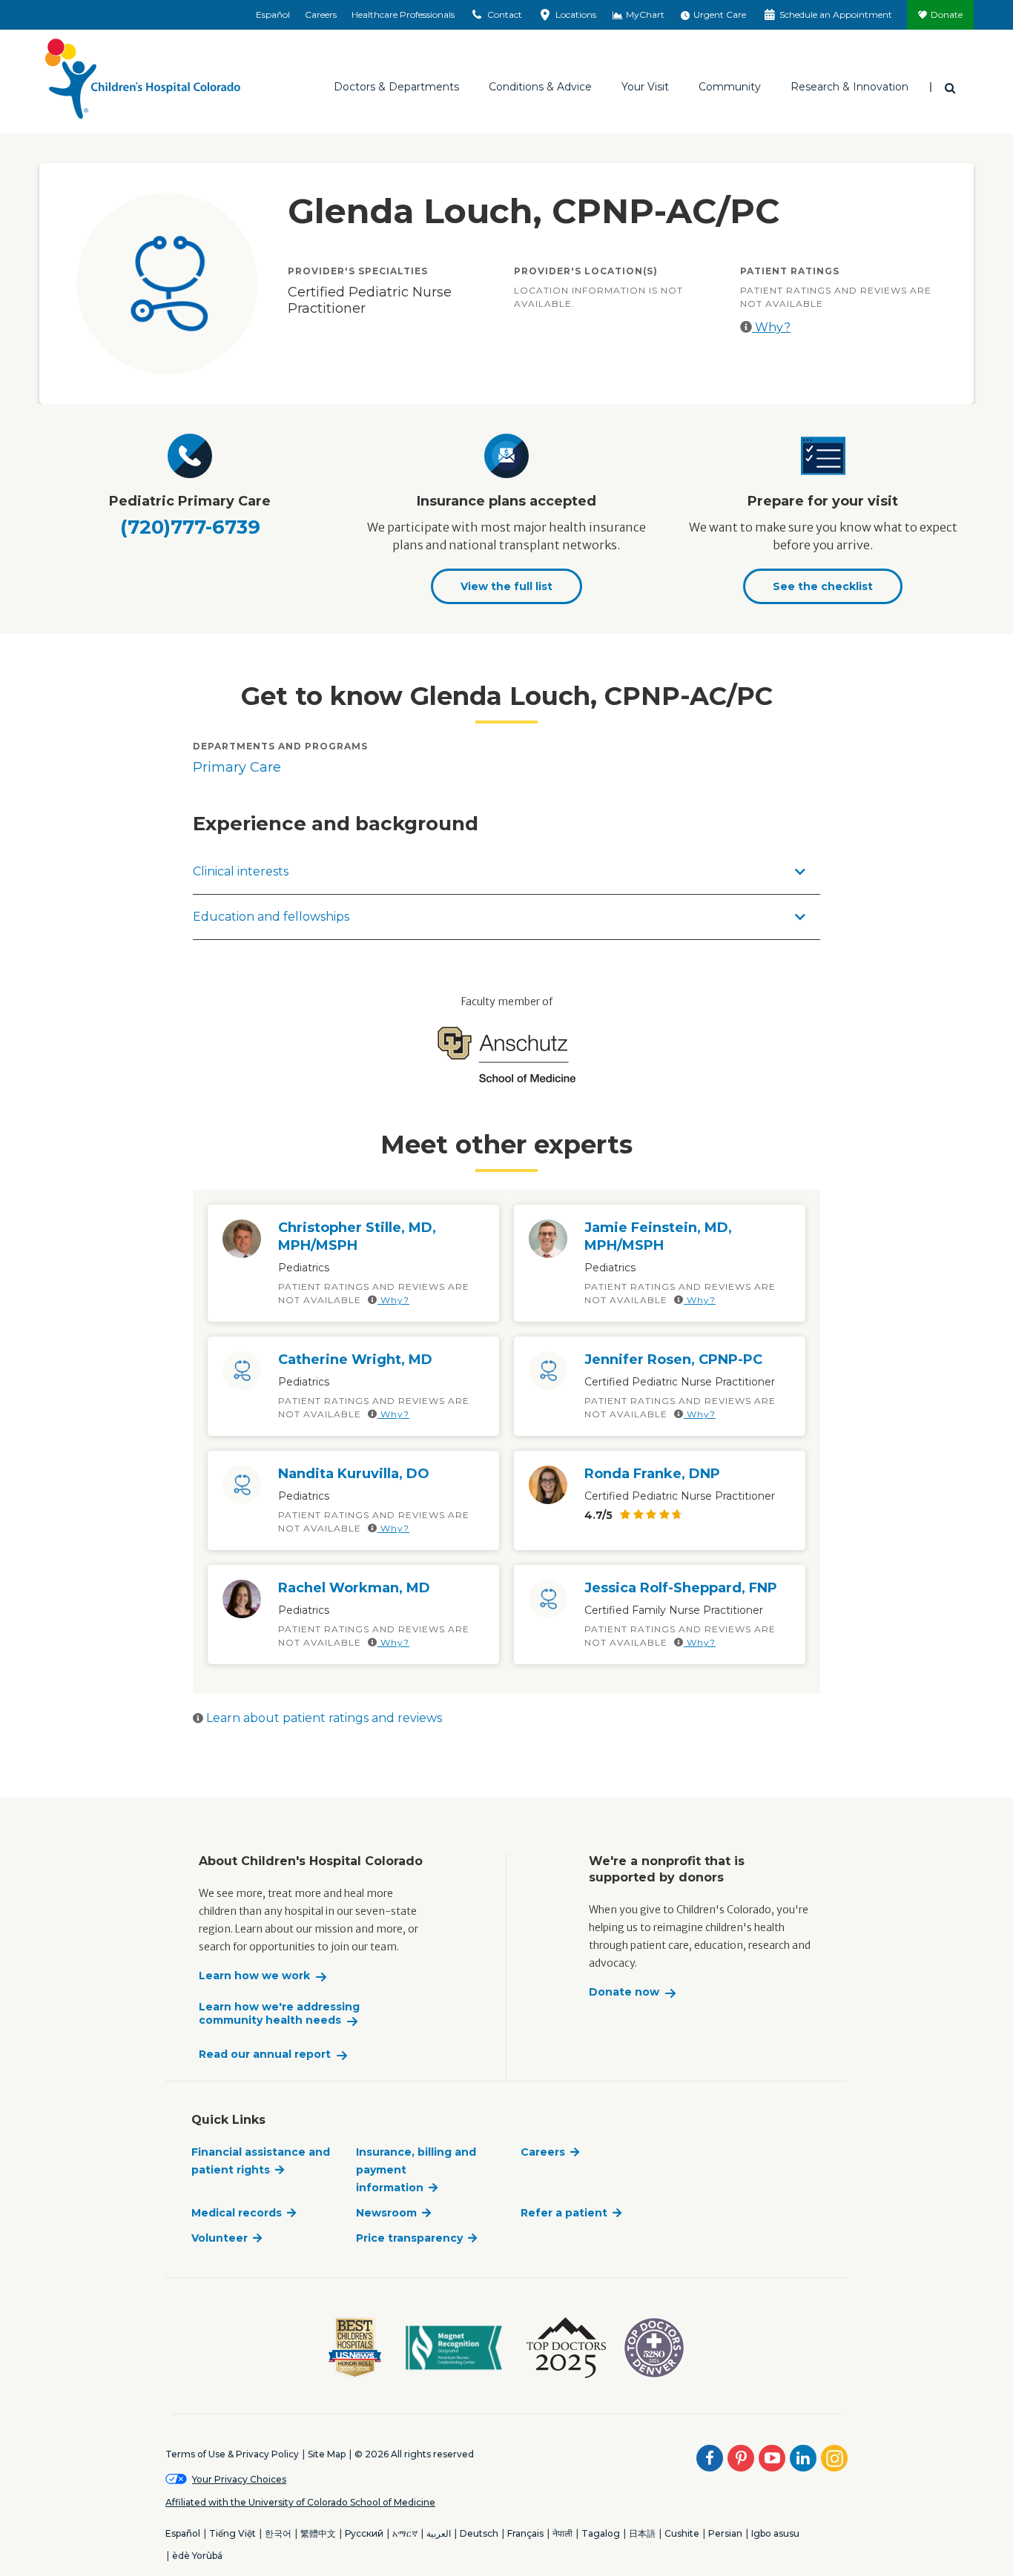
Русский (364, 2533)
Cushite (682, 2533)
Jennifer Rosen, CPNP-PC (673, 1360)
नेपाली (562, 2533)
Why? (771, 327)
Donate (947, 14)
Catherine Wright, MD (355, 1360)
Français (525, 2533)
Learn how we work (254, 1976)
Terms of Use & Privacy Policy (232, 2454)
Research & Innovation (849, 87)
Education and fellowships (271, 917)
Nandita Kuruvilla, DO (354, 1474)
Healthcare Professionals (403, 14)
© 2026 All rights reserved (414, 2454)
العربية (439, 2533)
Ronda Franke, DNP (652, 1474)
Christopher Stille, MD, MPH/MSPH (357, 1236)
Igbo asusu (775, 2533)
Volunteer (220, 2238)
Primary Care (237, 767)
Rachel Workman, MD (354, 1588)
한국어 (278, 2533)
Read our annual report (265, 2054)
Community (730, 87)
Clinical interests (241, 871)
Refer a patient (564, 2213)
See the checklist (823, 586)
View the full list (506, 586)
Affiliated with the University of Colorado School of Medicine (300, 2502)
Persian (725, 2533)
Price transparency (409, 2238)
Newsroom (386, 2213)
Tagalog (601, 2533)
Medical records (237, 2213)
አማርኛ (405, 2533)
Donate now (624, 1992)
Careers (321, 14)
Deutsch (479, 2533)
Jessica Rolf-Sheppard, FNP (681, 1588)
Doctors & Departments (396, 87)
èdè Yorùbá (197, 2556)
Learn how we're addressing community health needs (279, 2014)
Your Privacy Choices (239, 2479)
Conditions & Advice (540, 87)
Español (273, 14)
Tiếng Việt (232, 2533)
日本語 (642, 2533)
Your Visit (645, 87)
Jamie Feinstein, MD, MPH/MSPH (658, 1236)
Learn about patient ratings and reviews (323, 1718)
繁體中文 (318, 2533)
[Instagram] (834, 2458)
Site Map (327, 2454)
